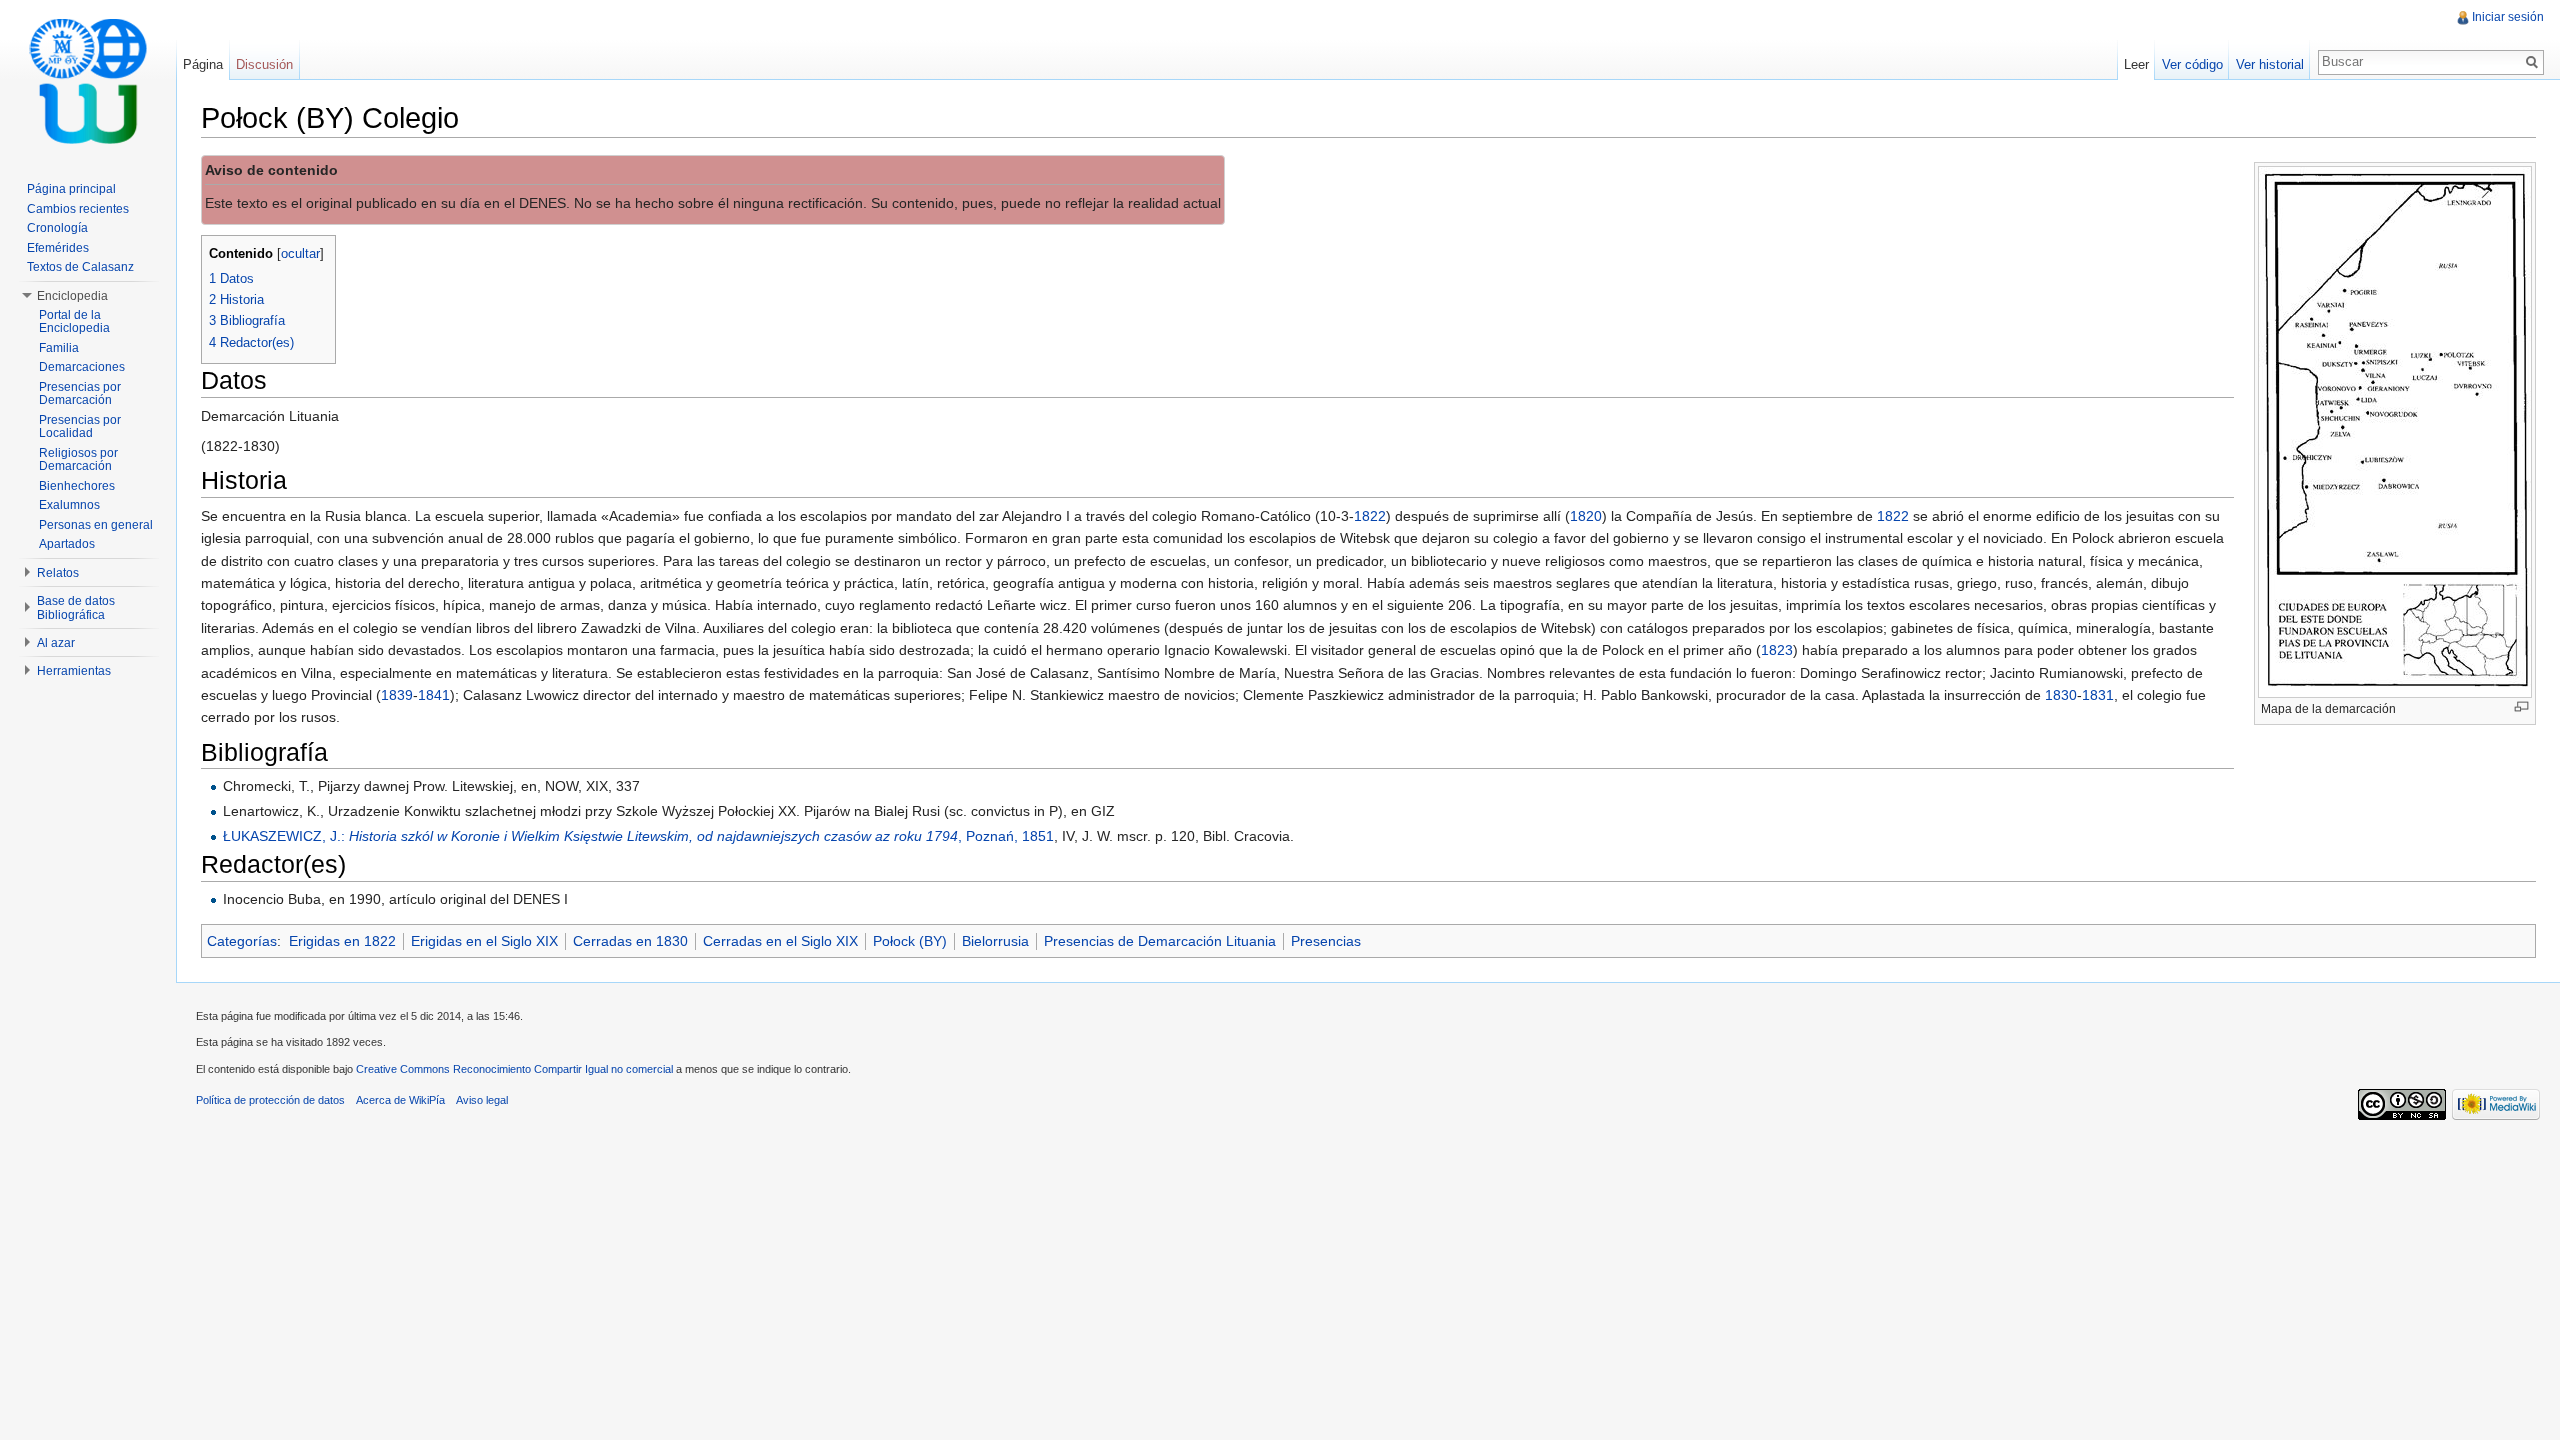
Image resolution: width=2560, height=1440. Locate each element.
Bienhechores (77, 486)
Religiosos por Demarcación (78, 460)
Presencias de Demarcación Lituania (1160, 941)
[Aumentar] (2521, 706)
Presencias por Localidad (80, 427)
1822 (1370, 516)
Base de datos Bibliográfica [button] (76, 608)
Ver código (2192, 64)
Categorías (242, 941)
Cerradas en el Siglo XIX (780, 941)
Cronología (57, 228)
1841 (434, 695)
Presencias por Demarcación (80, 394)
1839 (397, 695)
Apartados (67, 544)
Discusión (264, 64)
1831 (2098, 695)
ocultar (300, 254)
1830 (2061, 695)
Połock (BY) (910, 941)
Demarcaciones (82, 367)
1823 (1777, 650)
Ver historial (2270, 64)
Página (203, 64)
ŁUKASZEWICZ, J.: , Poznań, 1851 (638, 836)
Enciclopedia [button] (72, 296)
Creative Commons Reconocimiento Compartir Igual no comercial (514, 1069)
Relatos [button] (58, 573)
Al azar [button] (56, 643)
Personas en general (96, 525)
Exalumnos (69, 505)
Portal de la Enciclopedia (74, 322)
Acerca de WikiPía (400, 1100)
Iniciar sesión (2508, 17)
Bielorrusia (995, 941)
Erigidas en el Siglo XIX (484, 941)
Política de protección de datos (270, 1100)
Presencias (1326, 941)
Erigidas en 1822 (342, 941)
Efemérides (58, 248)
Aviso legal (482, 1100)
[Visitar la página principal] (88, 80)
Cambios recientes (78, 209)
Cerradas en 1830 (630, 941)
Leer (2136, 64)
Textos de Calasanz (80, 267)
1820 (1586, 516)
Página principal (71, 189)
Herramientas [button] (74, 671)
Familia (59, 348)
